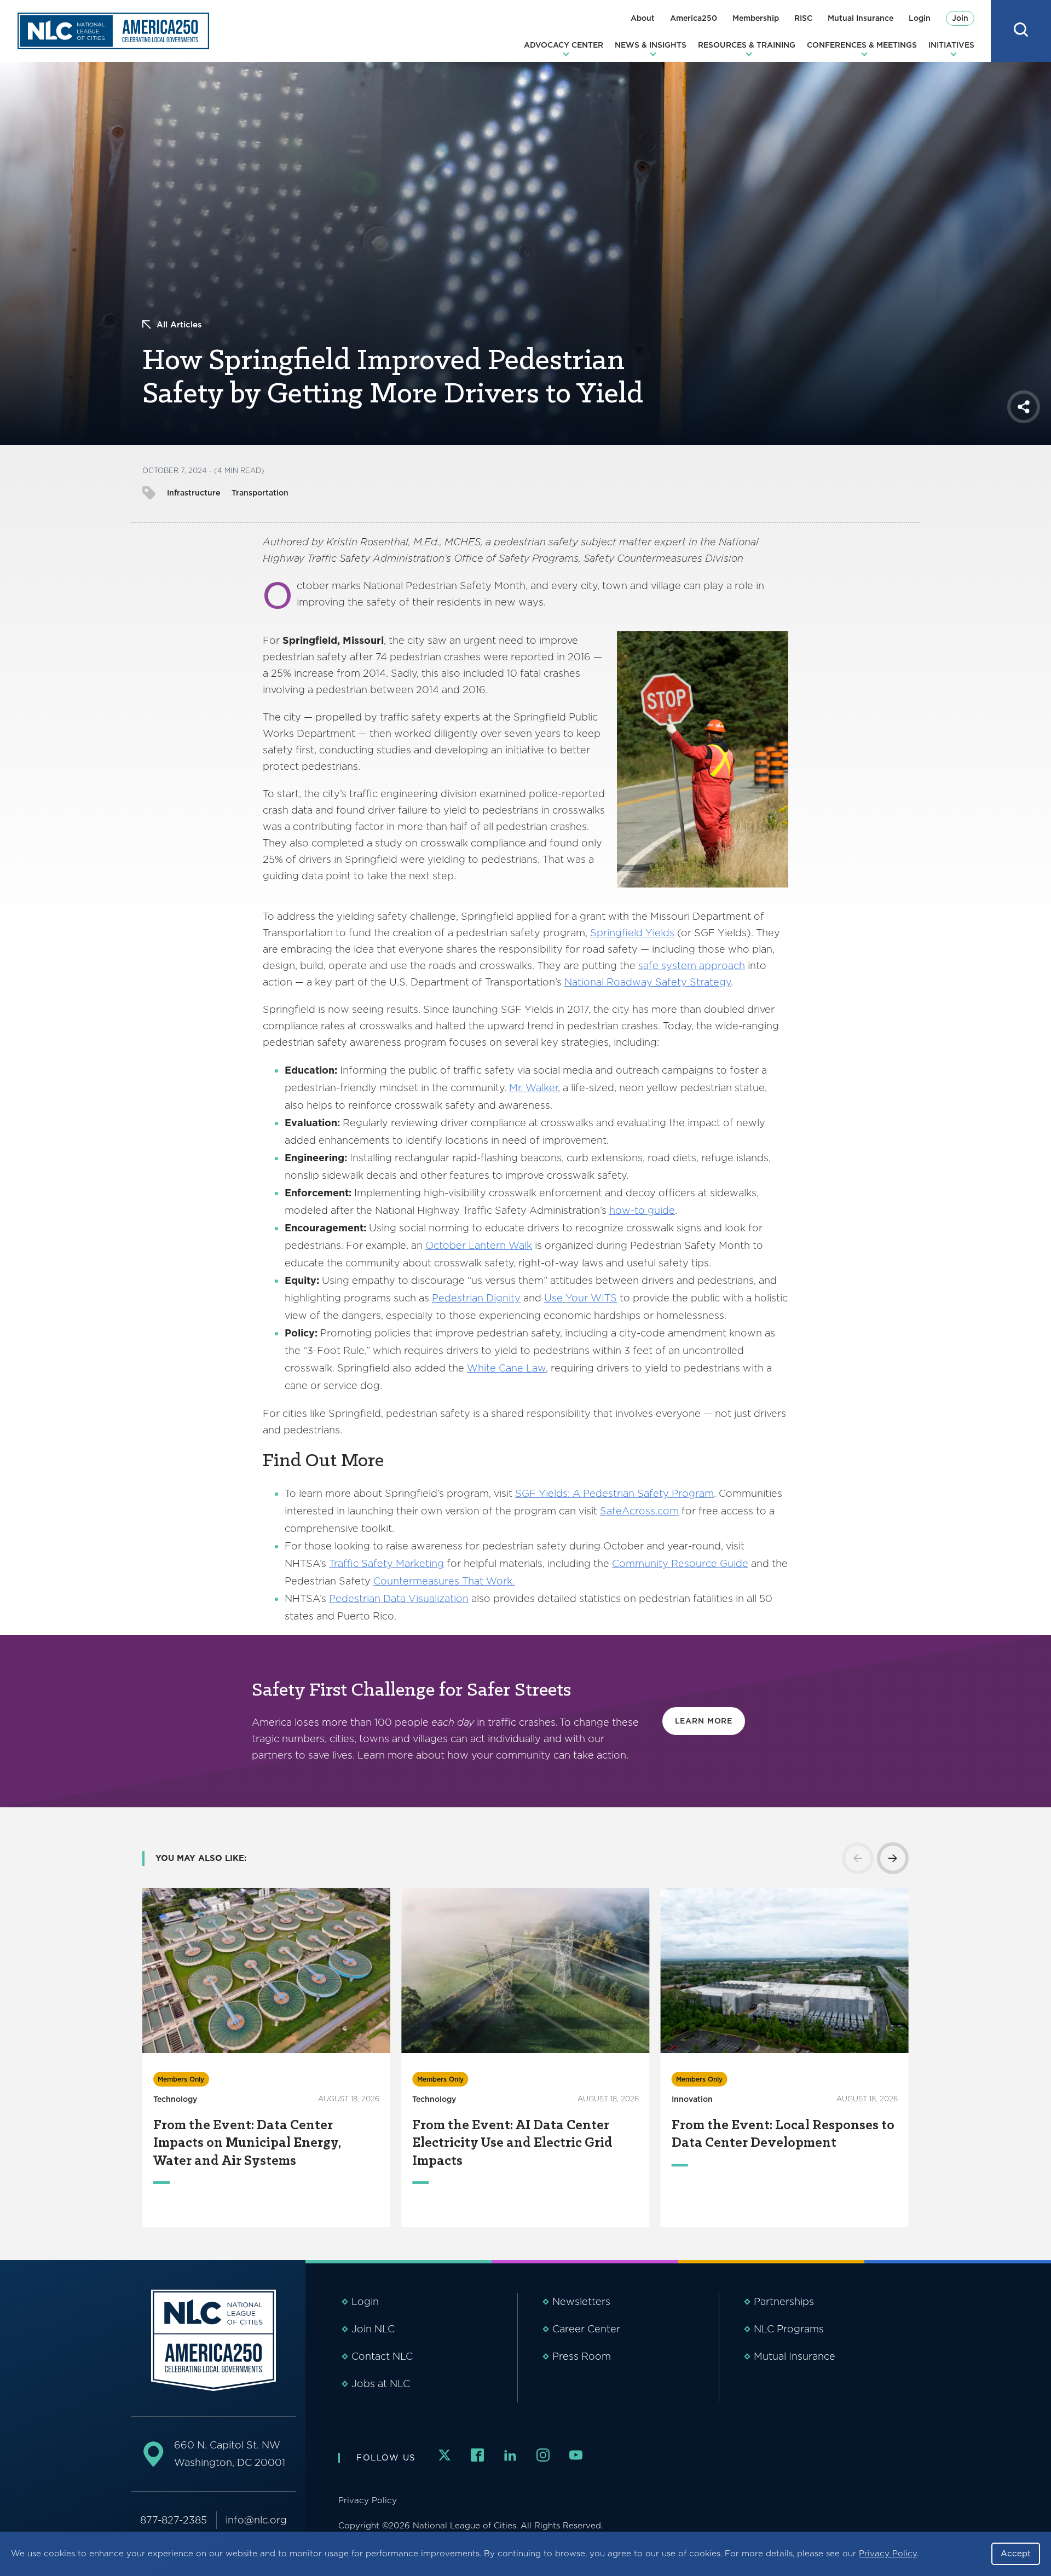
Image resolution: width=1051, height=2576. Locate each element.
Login (920, 18)
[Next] (893, 1858)
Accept (1016, 2554)
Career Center (586, 2329)
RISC (803, 18)
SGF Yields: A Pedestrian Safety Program (614, 1493)
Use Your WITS (581, 1298)
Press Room (582, 2356)
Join (960, 18)
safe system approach (692, 966)
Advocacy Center (564, 45)
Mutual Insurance (861, 18)
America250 (694, 18)
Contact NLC (382, 2356)
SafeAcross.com (639, 1511)
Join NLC (373, 2329)
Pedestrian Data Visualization (399, 1598)
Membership (756, 18)
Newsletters (581, 2301)
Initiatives (951, 45)
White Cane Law (506, 1368)
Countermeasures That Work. (444, 1581)
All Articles (179, 325)
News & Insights (651, 45)
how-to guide (642, 1210)
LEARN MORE (704, 1721)
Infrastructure (194, 493)
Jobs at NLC (381, 2384)
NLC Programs (789, 2329)
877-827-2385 (174, 2520)
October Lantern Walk (479, 1245)
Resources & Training (747, 45)
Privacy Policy (888, 2554)
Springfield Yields (632, 933)
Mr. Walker (533, 1088)
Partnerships (784, 2301)
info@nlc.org (256, 2520)
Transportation (260, 493)
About (643, 18)
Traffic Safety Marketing (386, 1563)
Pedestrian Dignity (476, 1298)
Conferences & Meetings (862, 45)
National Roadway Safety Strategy (648, 982)
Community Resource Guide (680, 1563)
